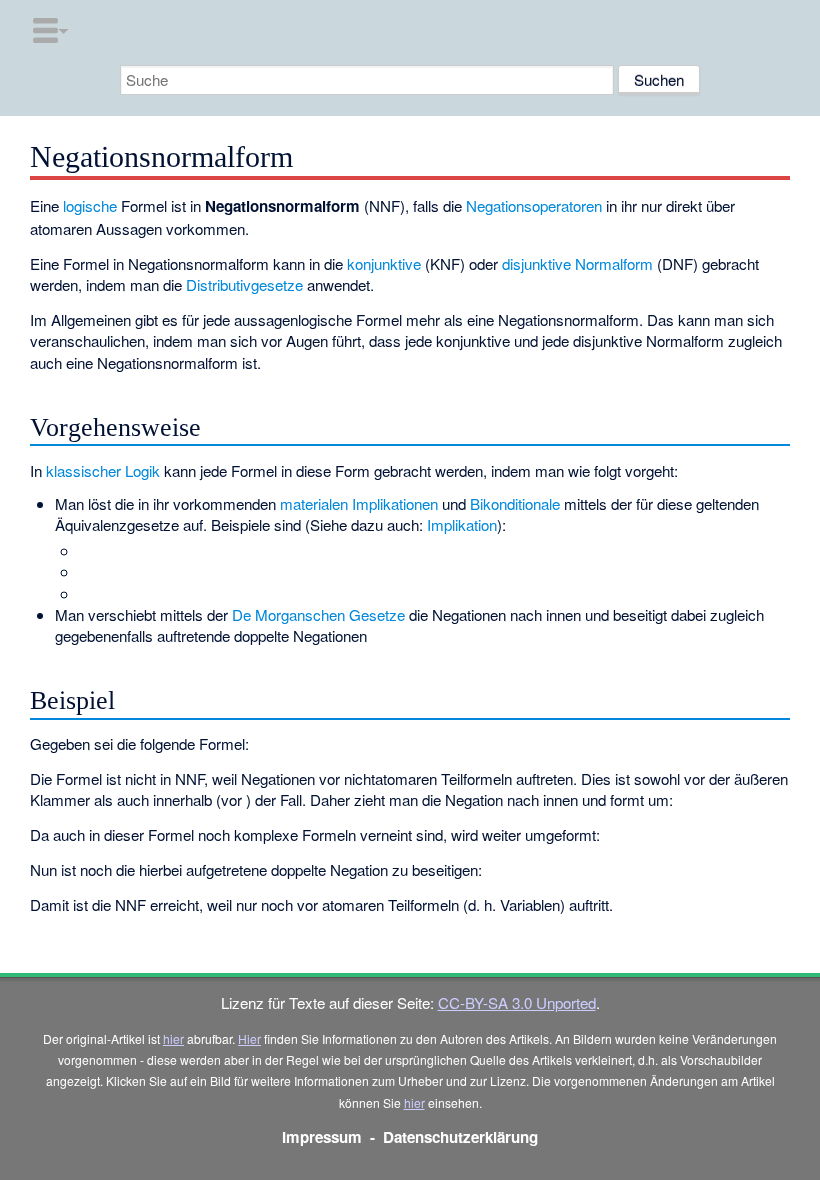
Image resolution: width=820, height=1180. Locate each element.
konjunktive (384, 263)
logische (90, 205)
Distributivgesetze (244, 284)
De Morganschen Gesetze (318, 614)
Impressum (322, 1137)
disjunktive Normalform (577, 263)
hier (173, 1038)
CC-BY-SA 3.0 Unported (517, 1002)
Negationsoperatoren (534, 205)
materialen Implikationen (359, 503)
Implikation (462, 524)
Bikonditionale (515, 503)
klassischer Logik (103, 470)
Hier (249, 1038)
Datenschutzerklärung (460, 1137)
